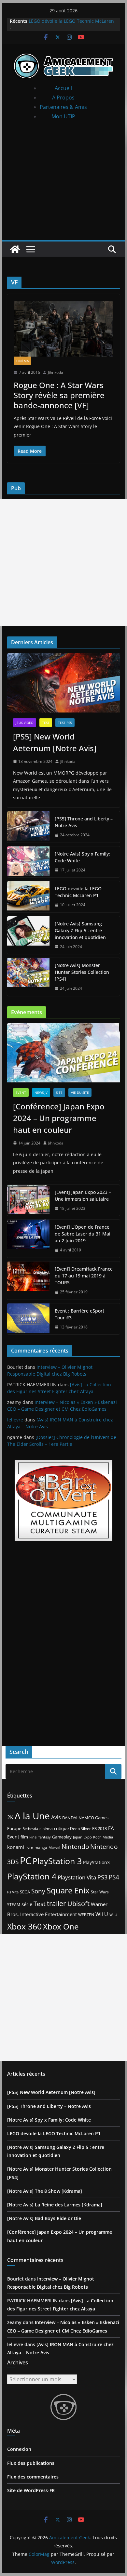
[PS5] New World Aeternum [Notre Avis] (55, 742)
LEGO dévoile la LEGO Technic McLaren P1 (78, 892)
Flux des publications (31, 2463)
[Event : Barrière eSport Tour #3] (28, 1319)
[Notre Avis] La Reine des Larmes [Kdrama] (55, 2205)
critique (61, 1828)
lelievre (15, 1420)
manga (41, 1847)
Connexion (19, 2449)
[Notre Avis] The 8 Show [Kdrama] (45, 2191)
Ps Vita (13, 1892)
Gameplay (62, 1837)
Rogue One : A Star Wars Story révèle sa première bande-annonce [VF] (59, 395)
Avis (56, 1817)
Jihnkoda (56, 372)
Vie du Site (80, 1092)
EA (111, 1828)
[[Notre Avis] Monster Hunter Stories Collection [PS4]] (28, 977)
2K (10, 1817)
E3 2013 (99, 1828)
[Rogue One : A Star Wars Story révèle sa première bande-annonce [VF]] (63, 329)
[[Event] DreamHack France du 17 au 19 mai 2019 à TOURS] (28, 1281)
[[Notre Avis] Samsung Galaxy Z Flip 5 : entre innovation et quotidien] (28, 935)
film (24, 1837)
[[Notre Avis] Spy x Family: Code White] (28, 862)
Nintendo (75, 1846)
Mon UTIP (63, 116)
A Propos (63, 98)
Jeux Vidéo (25, 723)
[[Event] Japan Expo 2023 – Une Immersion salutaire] (28, 1200)
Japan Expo (82, 1837)
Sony (38, 1891)
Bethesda (30, 1829)
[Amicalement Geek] (15, 249)
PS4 (114, 1877)
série (27, 1904)
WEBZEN (86, 1915)
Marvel (54, 1848)
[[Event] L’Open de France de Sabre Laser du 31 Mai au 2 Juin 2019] (28, 1239)
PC (26, 1861)
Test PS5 (65, 723)
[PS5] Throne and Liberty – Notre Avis (84, 822)
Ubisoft (78, 1904)
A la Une (32, 1816)
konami (16, 1847)
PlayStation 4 (32, 1876)
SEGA (25, 1892)
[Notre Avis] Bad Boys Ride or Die (44, 2218)
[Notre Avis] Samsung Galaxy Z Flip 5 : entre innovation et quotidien (80, 930)
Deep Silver (80, 1828)
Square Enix (68, 1890)
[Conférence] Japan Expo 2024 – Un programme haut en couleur (59, 1118)
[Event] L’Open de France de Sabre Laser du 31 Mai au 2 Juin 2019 (83, 1234)
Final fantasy (40, 1837)
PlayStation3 (96, 1863)
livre (29, 1847)
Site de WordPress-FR (31, 2490)
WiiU (113, 1915)
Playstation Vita (77, 1877)
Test (46, 723)
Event (21, 1092)
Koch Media (103, 1837)
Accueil (63, 88)
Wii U (102, 1914)
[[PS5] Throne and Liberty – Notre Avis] (28, 827)
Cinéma (22, 361)
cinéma (46, 1829)
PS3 (102, 1877)
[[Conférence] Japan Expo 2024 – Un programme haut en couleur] (63, 1053)
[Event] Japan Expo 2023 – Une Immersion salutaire (83, 1196)
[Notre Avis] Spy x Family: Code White (82, 857)
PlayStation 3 (57, 1861)
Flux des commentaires (33, 2477)
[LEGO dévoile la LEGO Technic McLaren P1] (28, 897)
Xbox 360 (24, 1926)
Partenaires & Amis (63, 107)
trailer (56, 1903)
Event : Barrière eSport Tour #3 (79, 1314)
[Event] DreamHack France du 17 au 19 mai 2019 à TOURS (84, 1276)
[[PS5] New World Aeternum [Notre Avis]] (63, 683)
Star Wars (100, 1892)
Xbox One (61, 1926)
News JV (41, 1092)
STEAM (14, 1904)
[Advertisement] (63, 184)
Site (59, 1092)
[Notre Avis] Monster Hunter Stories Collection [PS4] (82, 972)
